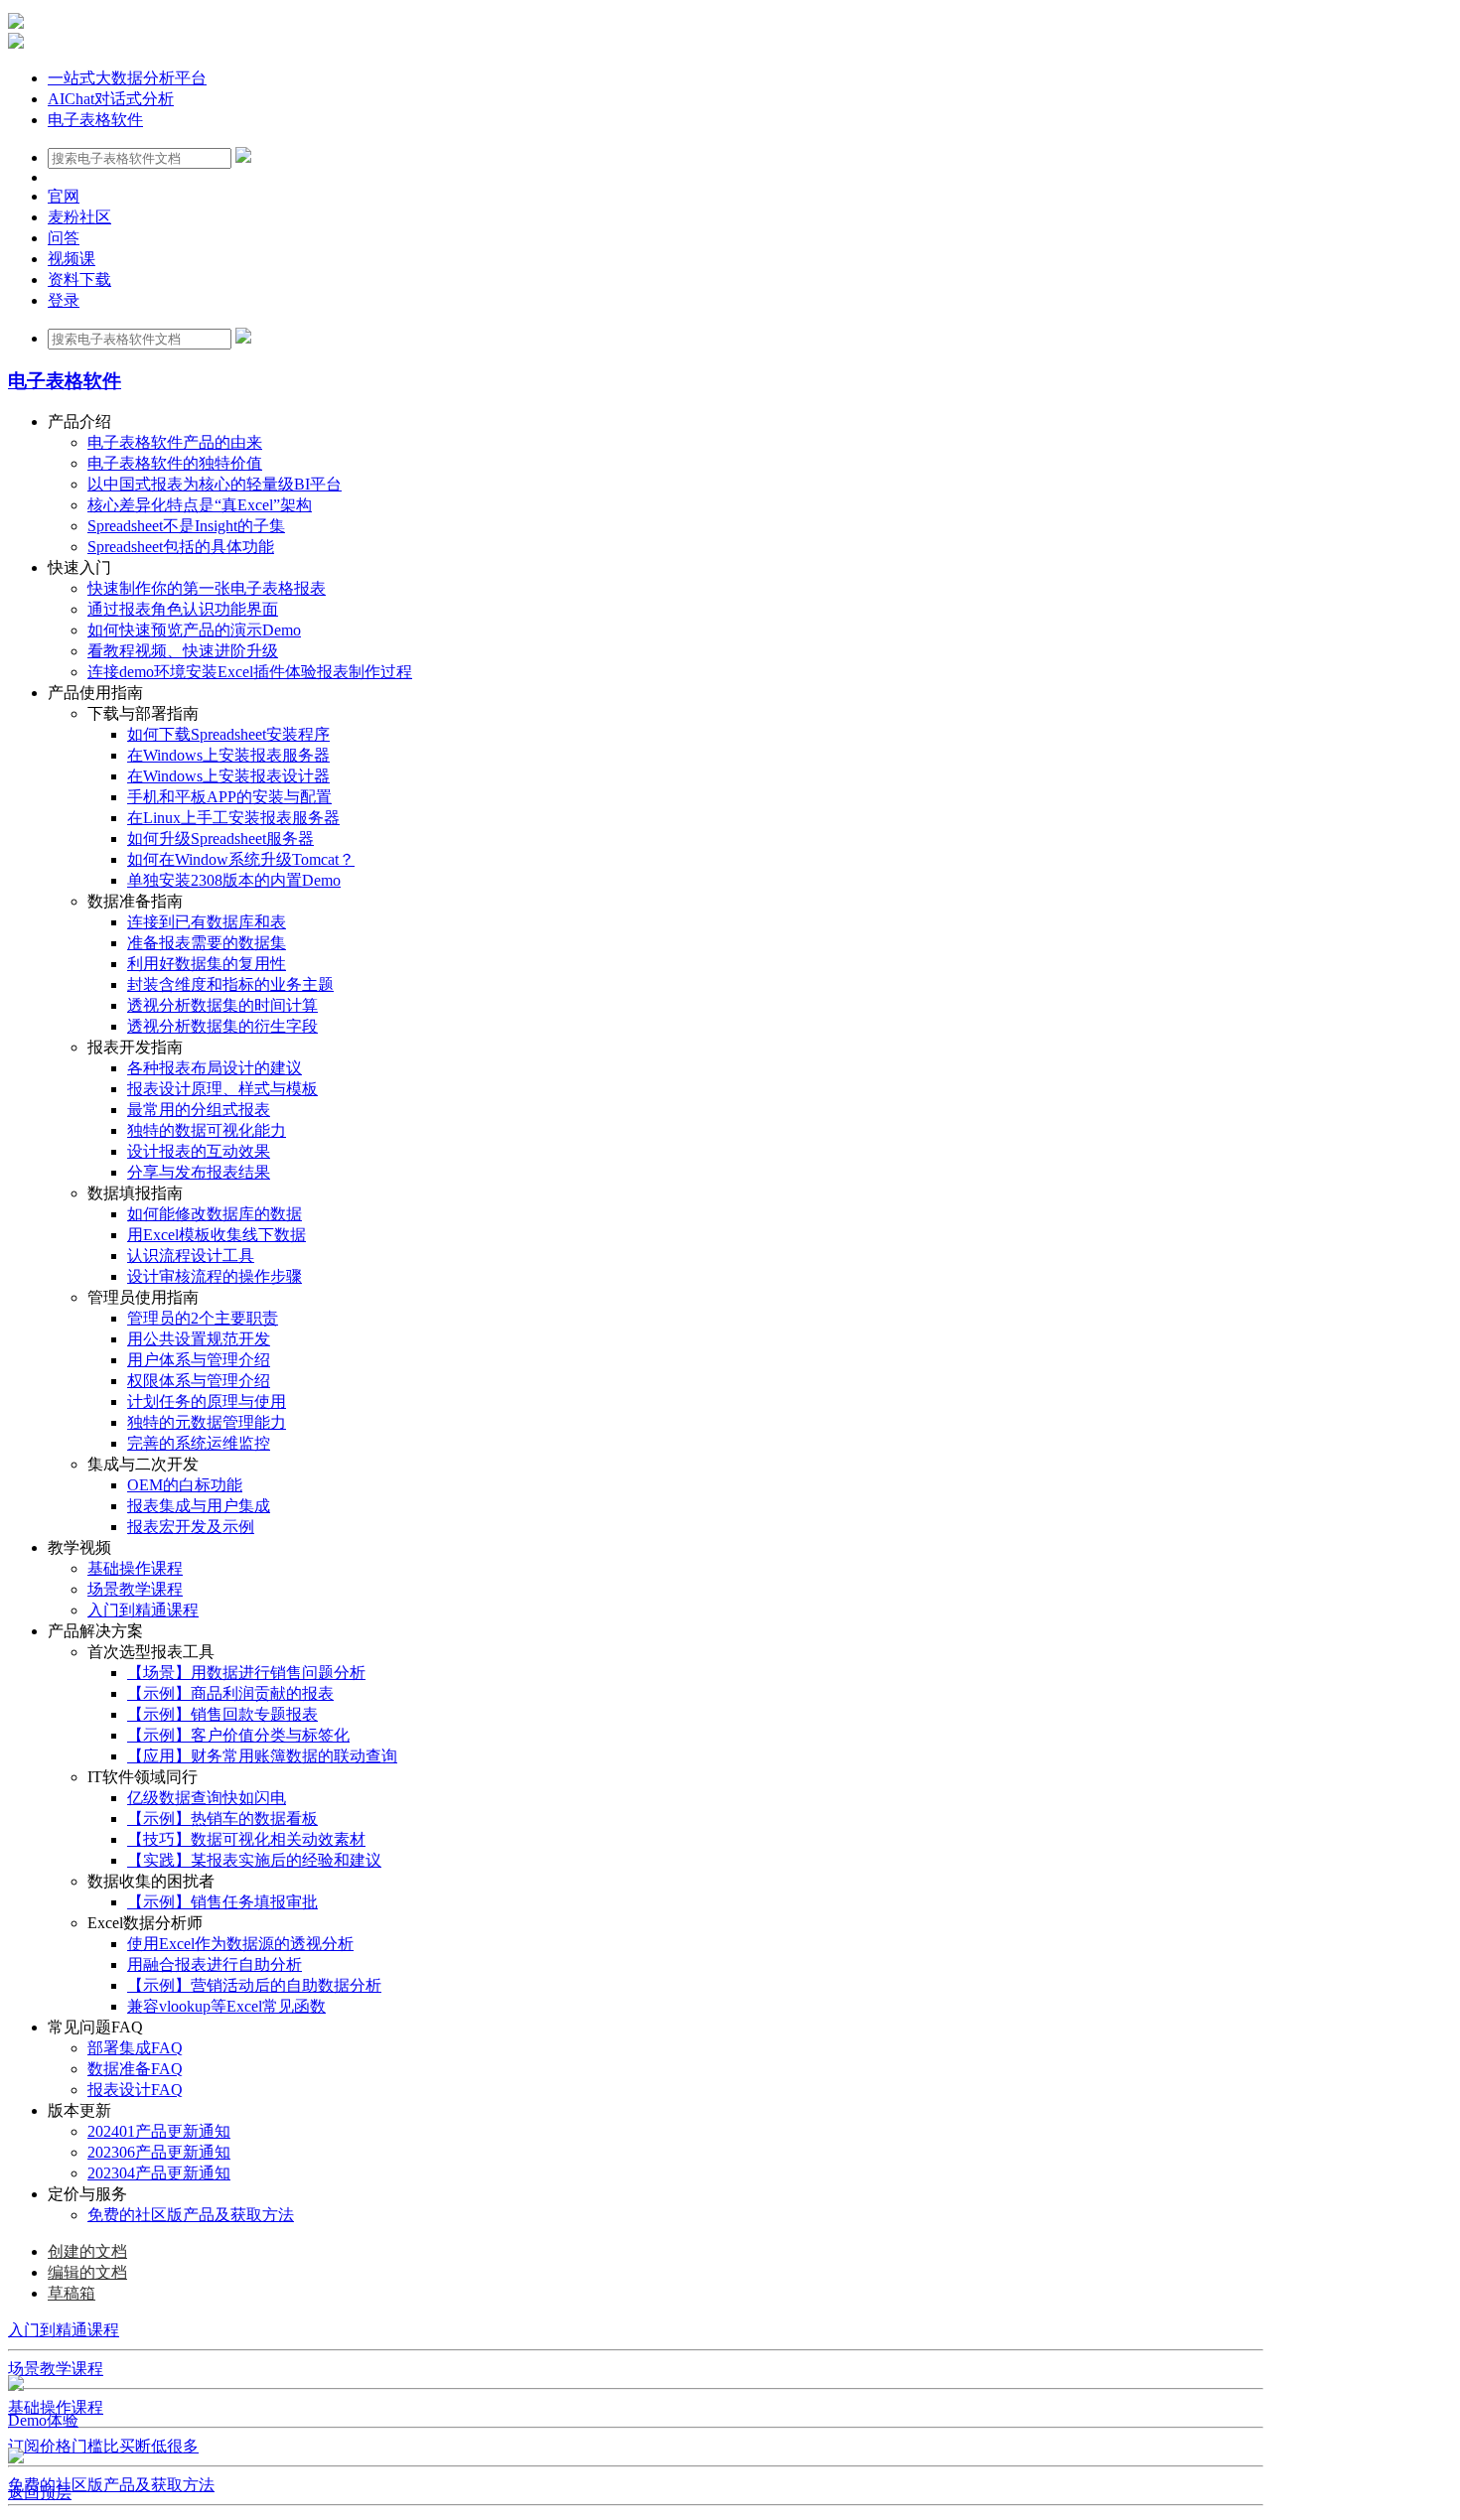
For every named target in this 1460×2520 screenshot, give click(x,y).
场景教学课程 (56, 2369)
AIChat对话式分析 (111, 99)
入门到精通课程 (64, 2330)
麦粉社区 (79, 217)
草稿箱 (72, 2293)
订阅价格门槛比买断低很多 (103, 2446)
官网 (64, 196)
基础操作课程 (56, 2407)
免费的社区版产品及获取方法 (111, 2485)
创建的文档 (87, 2251)
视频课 (72, 259)
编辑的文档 (87, 2272)
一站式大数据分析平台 (127, 78)
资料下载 (79, 280)
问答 (64, 238)
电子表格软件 (95, 120)
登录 (64, 300)
